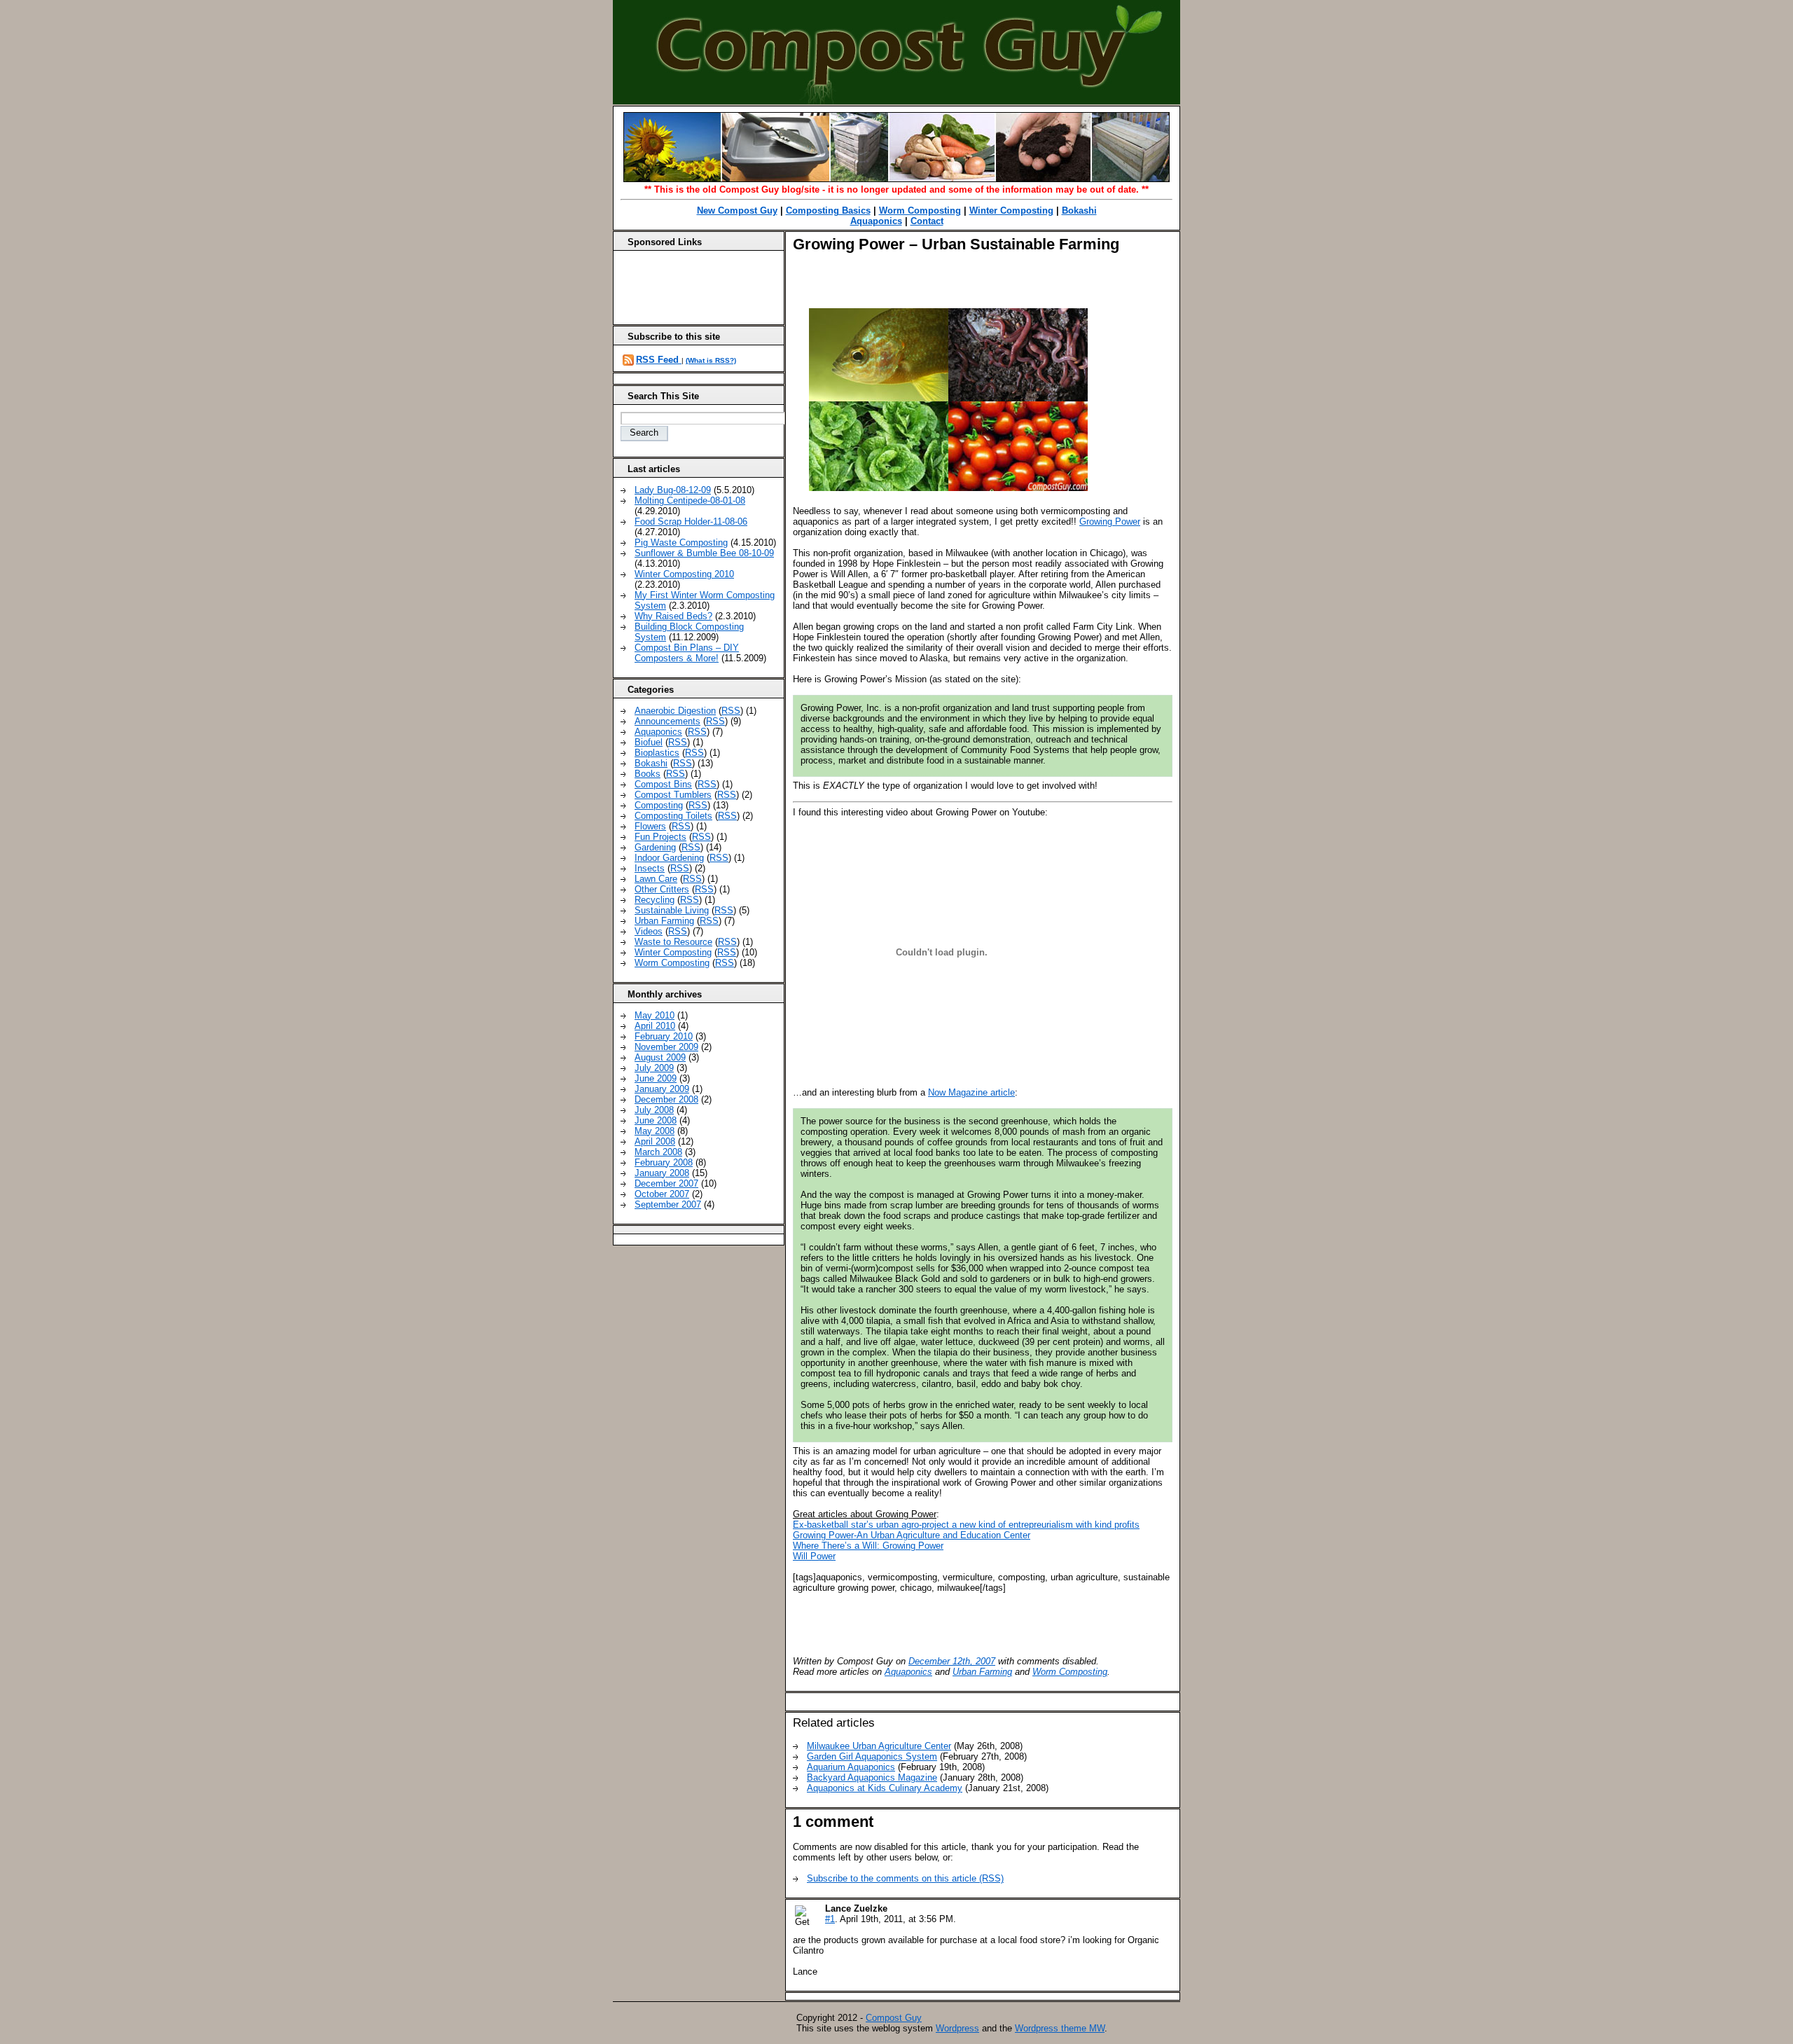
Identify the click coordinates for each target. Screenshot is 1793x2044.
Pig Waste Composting (681, 543)
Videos (649, 931)
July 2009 (654, 1068)
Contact (927, 221)
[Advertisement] (957, 285)
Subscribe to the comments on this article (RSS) (905, 1878)
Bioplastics (657, 753)
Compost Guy (894, 2018)
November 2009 (666, 1047)
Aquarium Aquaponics (851, 1767)
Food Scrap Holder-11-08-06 (691, 522)
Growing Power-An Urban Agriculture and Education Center (912, 1535)
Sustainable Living (672, 910)
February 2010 (664, 1036)
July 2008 (654, 1110)
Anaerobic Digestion (675, 711)
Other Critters (662, 889)
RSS (731, 711)
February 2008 (664, 1162)
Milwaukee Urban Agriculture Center (879, 1746)
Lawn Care (656, 879)
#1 (830, 1919)
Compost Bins (663, 784)
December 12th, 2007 (952, 1661)
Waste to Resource (673, 942)
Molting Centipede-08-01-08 (690, 500)
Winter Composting (1011, 210)
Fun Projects (660, 837)
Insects (650, 868)
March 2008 (658, 1152)
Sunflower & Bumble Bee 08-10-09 (704, 553)
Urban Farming (982, 1672)
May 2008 (655, 1131)
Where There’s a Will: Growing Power (868, 1546)
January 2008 (662, 1173)
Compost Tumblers (673, 795)
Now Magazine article (971, 1092)
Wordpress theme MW (1060, 2028)
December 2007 (666, 1183)
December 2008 (666, 1099)
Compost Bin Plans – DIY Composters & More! (687, 653)
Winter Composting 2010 (684, 574)
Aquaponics (876, 221)
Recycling (655, 900)
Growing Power (1110, 522)
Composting (659, 805)
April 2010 (655, 1026)
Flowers (650, 826)
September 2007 (668, 1204)
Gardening (655, 847)
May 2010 (655, 1015)
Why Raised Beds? (673, 616)
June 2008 (656, 1120)
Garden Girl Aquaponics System (872, 1756)
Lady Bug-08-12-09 (673, 490)
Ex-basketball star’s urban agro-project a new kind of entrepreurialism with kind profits (966, 1525)
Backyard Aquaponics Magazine (872, 1777)
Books (648, 774)
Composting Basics (828, 210)
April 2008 (655, 1141)
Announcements (667, 721)
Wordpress (957, 2028)
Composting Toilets (673, 816)
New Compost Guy (737, 210)
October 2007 (662, 1194)
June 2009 (656, 1078)
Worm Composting (920, 210)
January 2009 (662, 1089)
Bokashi (1079, 210)
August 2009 (660, 1057)
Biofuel (649, 742)
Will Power (814, 1556)
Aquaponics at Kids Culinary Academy (885, 1788)
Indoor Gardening (669, 858)
